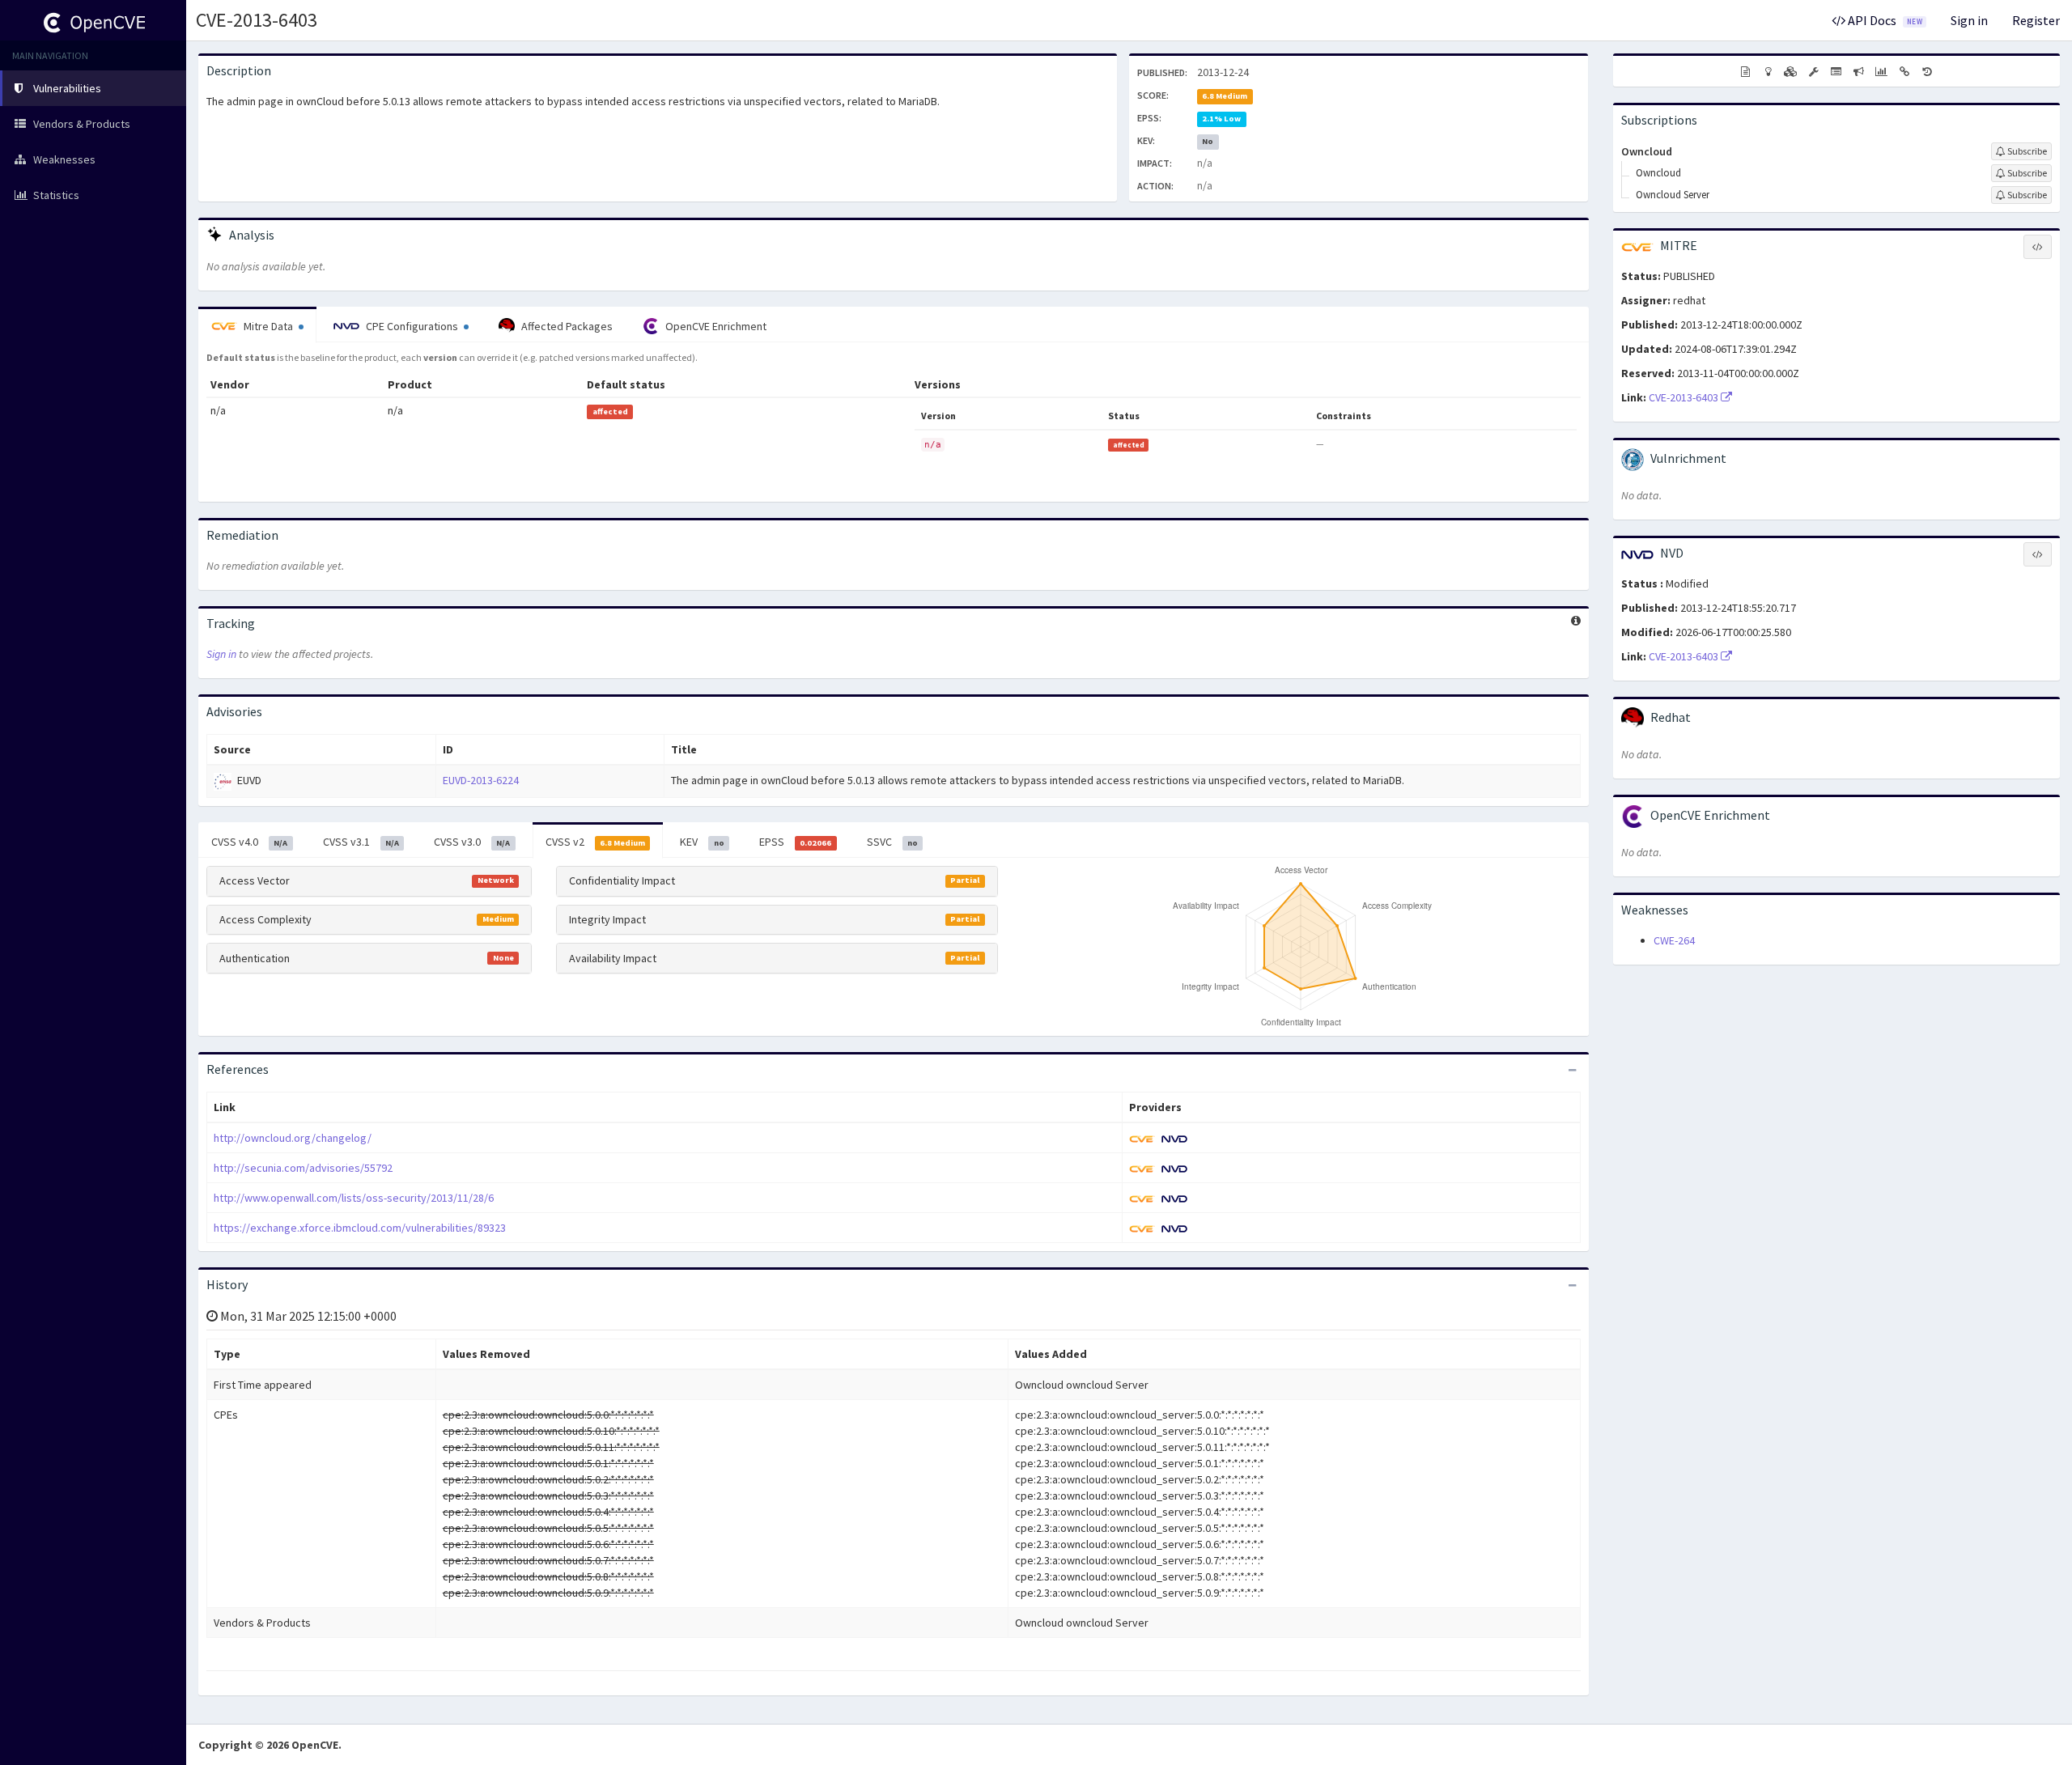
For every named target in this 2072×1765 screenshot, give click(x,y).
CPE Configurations (412, 326)
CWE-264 (1674, 940)
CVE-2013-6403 (257, 20)
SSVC (892, 842)
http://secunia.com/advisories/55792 (303, 1168)
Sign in (1969, 20)
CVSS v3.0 (472, 842)
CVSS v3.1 (361, 842)
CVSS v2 (595, 842)
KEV (702, 842)
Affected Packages (566, 326)
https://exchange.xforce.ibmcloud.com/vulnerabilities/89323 (360, 1228)
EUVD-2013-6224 (481, 780)
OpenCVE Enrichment (715, 326)
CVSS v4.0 (249, 842)
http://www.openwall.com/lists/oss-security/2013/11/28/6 (354, 1198)
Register (2036, 20)
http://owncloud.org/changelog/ (293, 1138)
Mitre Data (268, 326)
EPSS (795, 842)
